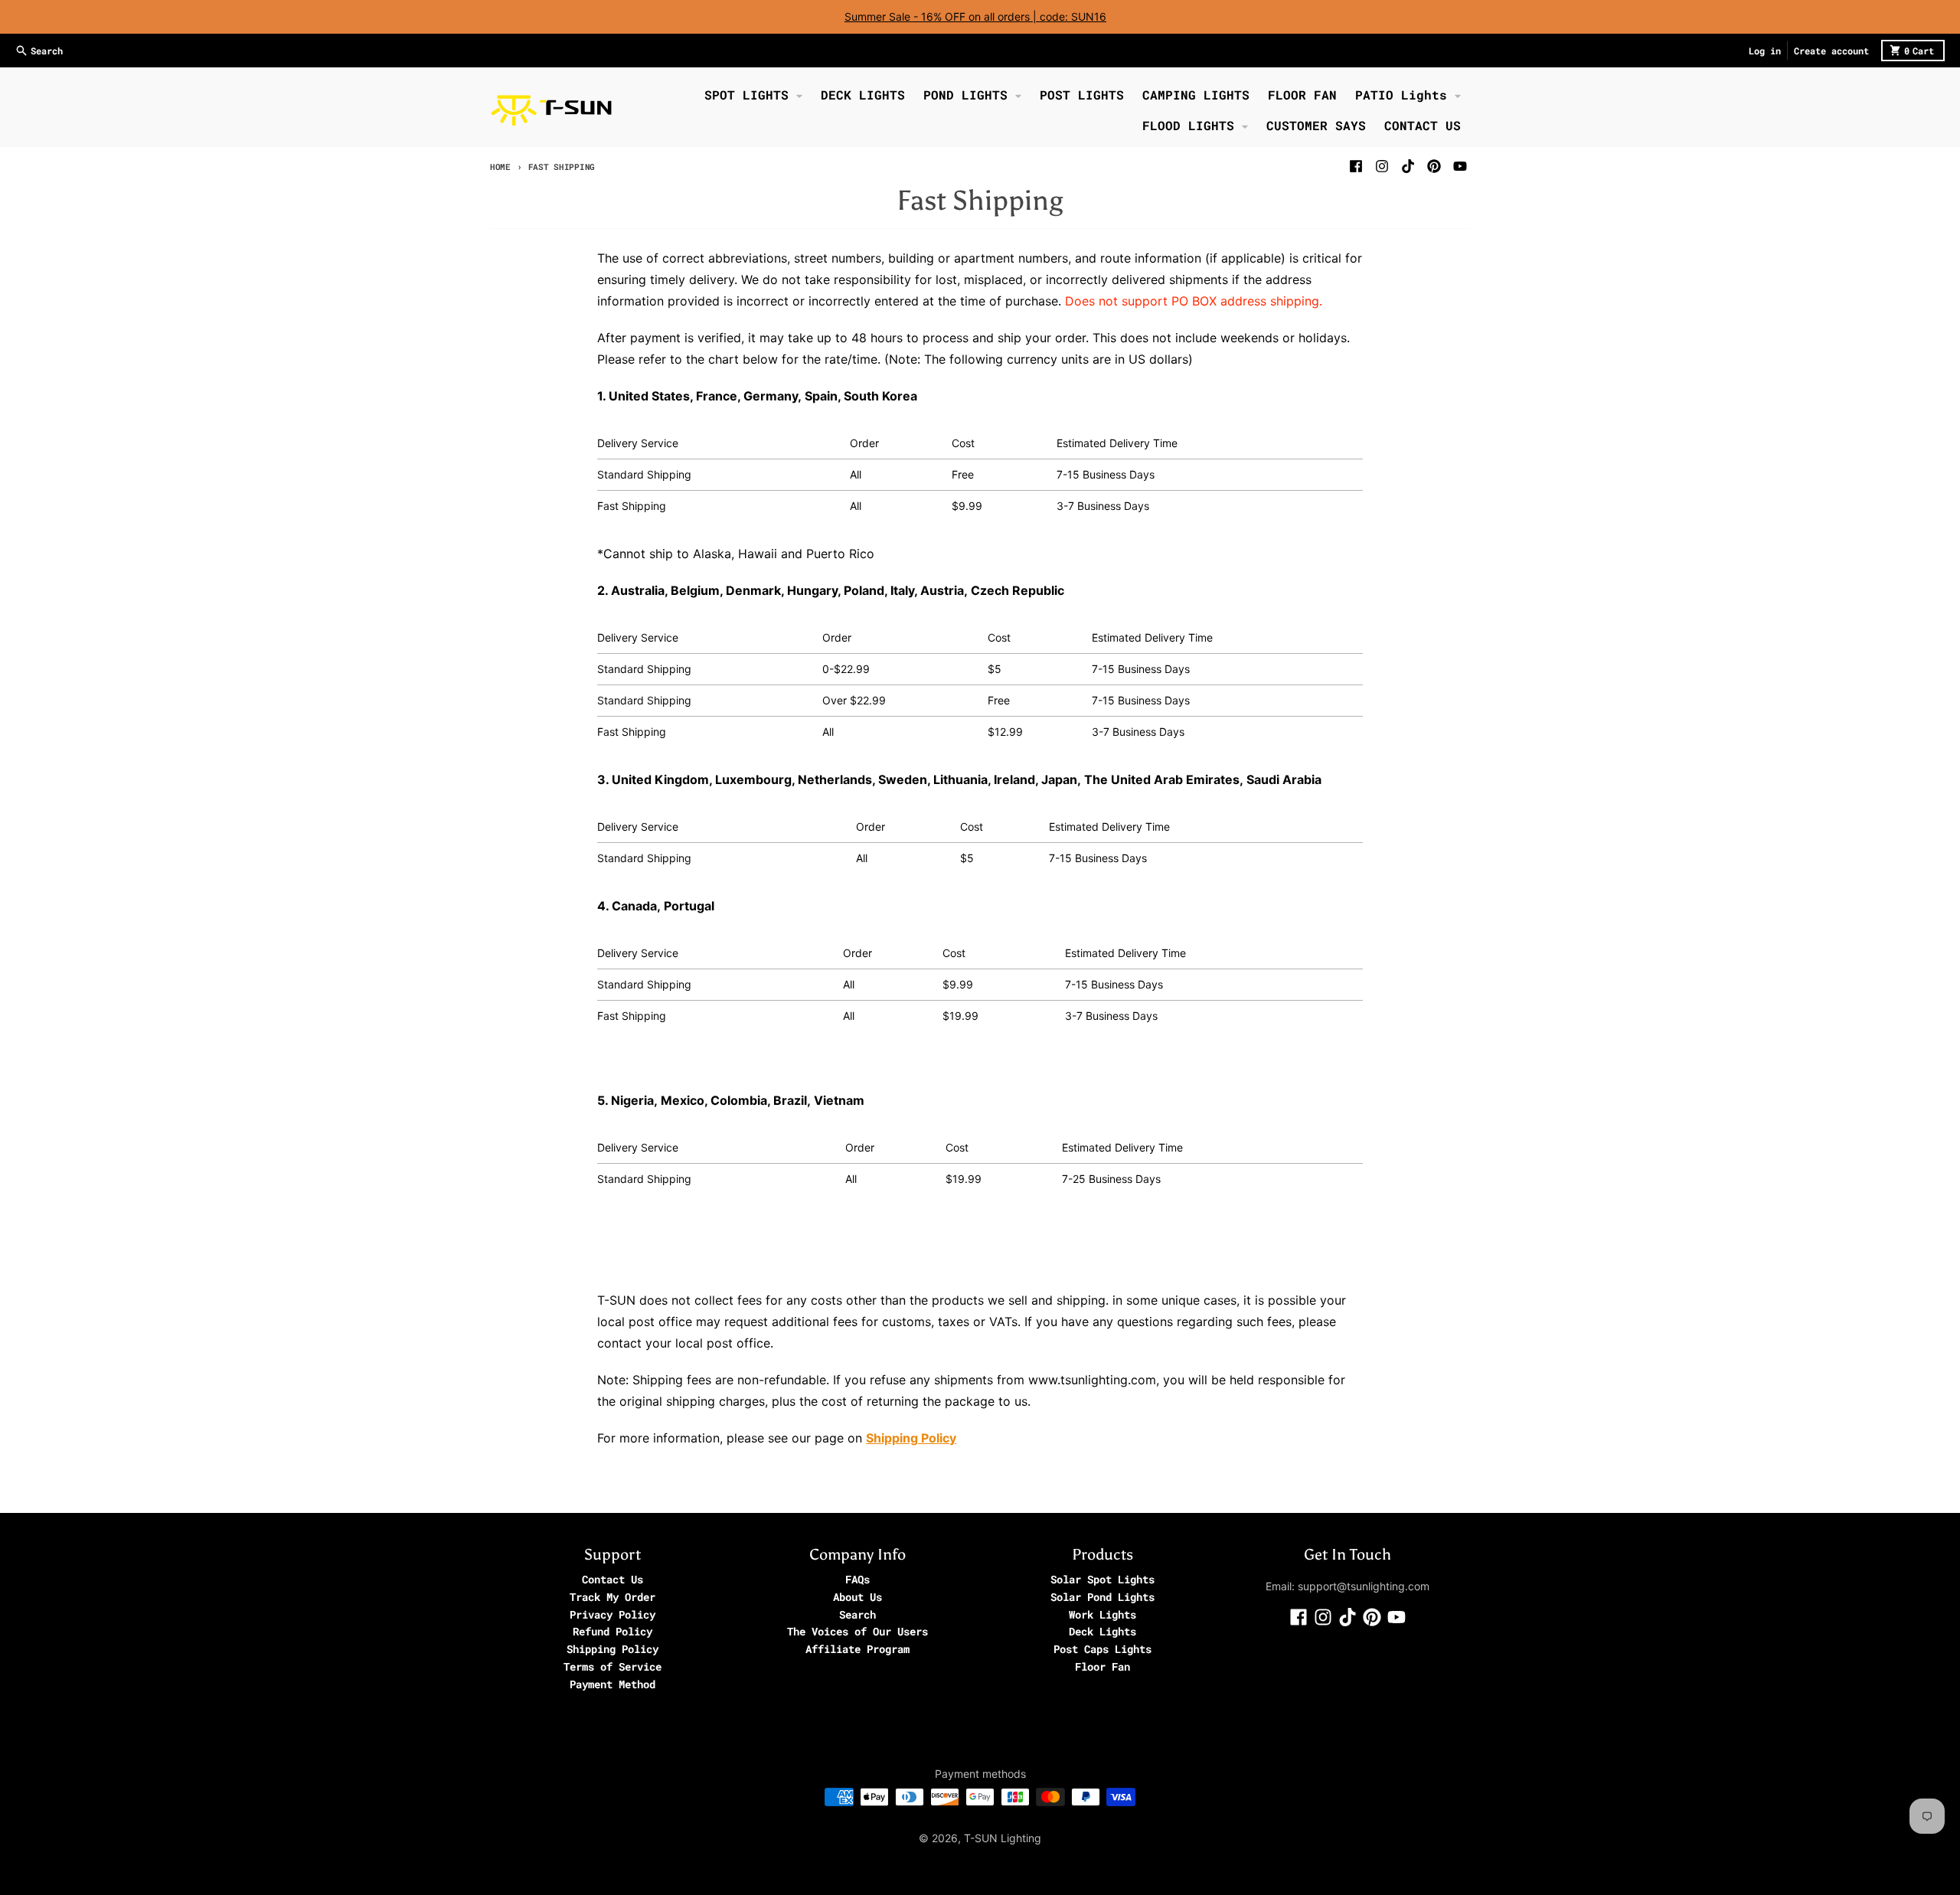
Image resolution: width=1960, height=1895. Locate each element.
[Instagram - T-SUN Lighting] (1382, 166)
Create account (1831, 51)
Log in (1765, 51)
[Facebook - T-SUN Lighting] (1356, 166)
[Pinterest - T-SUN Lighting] (1434, 166)
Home (500, 167)
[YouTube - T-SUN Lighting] (1460, 166)
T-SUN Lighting (1003, 1838)
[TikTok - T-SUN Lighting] (1408, 166)
